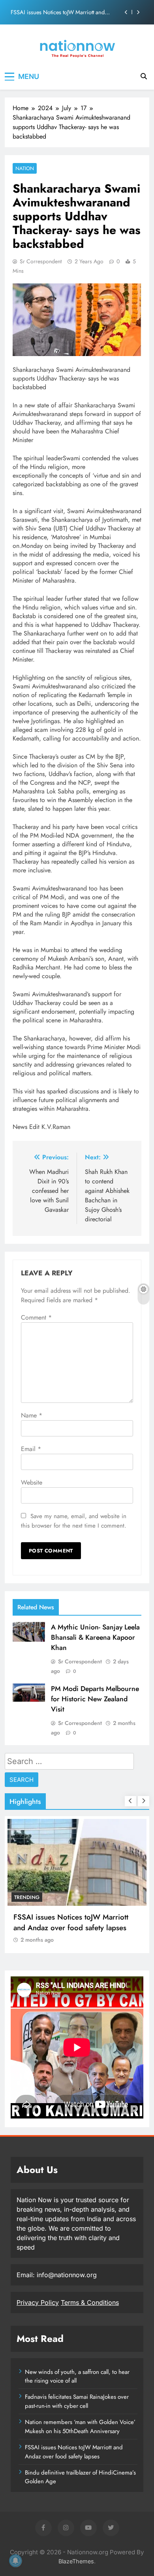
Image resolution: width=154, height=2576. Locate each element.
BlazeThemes (76, 2561)
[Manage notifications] (15, 2561)
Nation (25, 168)
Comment (36, 1317)
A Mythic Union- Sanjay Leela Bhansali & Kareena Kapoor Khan (95, 1637)
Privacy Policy (38, 2302)
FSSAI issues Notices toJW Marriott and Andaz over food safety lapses (58, 12)
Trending (27, 1897)
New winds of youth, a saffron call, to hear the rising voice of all (77, 2376)
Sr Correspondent (41, 261)
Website (32, 1482)
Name (32, 1415)
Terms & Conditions (90, 2302)
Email (31, 1449)
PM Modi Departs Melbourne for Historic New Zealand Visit (95, 1699)
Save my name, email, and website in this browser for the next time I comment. (74, 1521)
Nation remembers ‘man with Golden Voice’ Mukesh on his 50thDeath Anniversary (80, 2426)
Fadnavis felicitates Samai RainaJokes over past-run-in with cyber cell (77, 2401)
